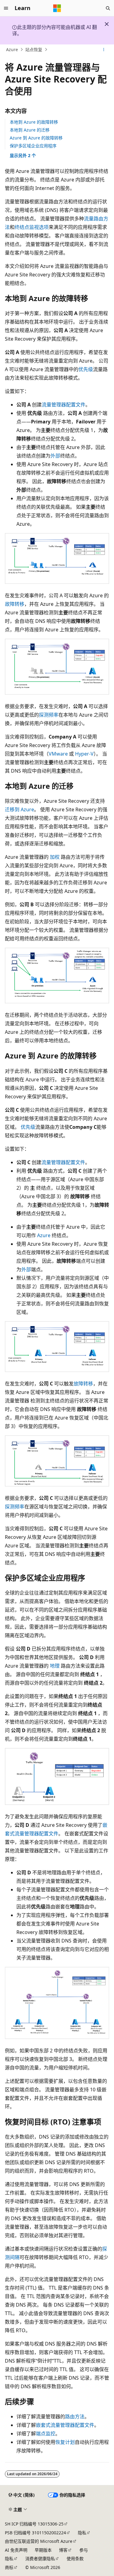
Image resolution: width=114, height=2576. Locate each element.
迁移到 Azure (19, 809)
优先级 (86, 369)
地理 (55, 1666)
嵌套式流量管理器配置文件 (65, 2425)
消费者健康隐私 (40, 2558)
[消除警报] (107, 24)
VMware (58, 754)
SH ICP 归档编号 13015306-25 (34, 2524)
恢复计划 (65, 2442)
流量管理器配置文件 (64, 405)
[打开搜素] (108, 8)
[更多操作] (104, 50)
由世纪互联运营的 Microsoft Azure (39, 2541)
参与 (84, 2550)
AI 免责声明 (16, 2550)
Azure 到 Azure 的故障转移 (36, 138)
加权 (55, 857)
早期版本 (43, 2550)
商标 (9, 2567)
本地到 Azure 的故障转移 (34, 122)
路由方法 (75, 2416)
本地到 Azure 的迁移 (30, 130)
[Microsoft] (57, 8)
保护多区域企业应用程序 (33, 146)
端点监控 (46, 2434)
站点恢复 (34, 49)
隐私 (82, 2533)
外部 (55, 456)
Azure (12, 49)
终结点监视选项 (32, 227)
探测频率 (49, 715)
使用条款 (75, 2558)
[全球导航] (6, 8)
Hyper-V (84, 754)
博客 (63, 2550)
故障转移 (15, 604)
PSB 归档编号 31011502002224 (35, 2533)
